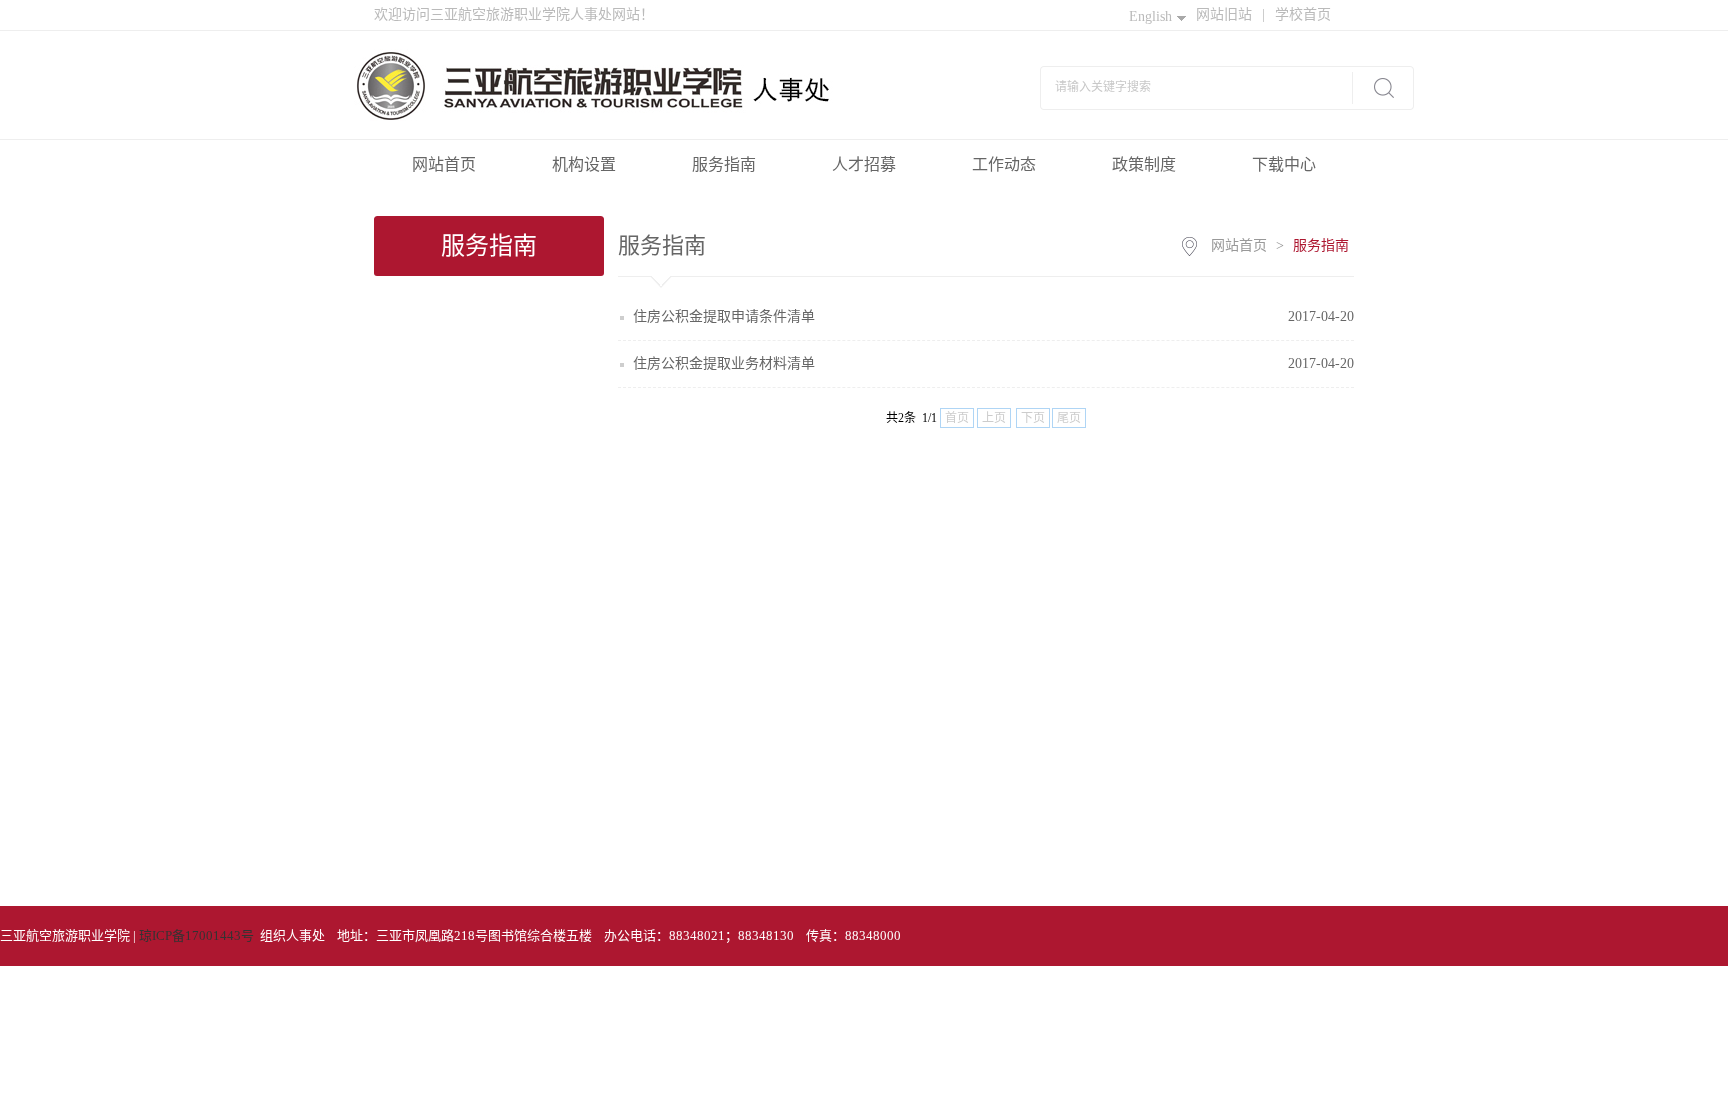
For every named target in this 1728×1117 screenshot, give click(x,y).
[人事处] (638, 84)
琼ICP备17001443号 (196, 935)
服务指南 (724, 164)
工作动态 (1004, 164)
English (1150, 16)
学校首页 (1303, 14)
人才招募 (864, 164)
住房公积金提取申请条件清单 (724, 316)
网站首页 (444, 164)
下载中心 (1284, 164)
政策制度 (1144, 164)
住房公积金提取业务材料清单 (724, 363)
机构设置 (584, 164)
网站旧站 (1230, 14)
